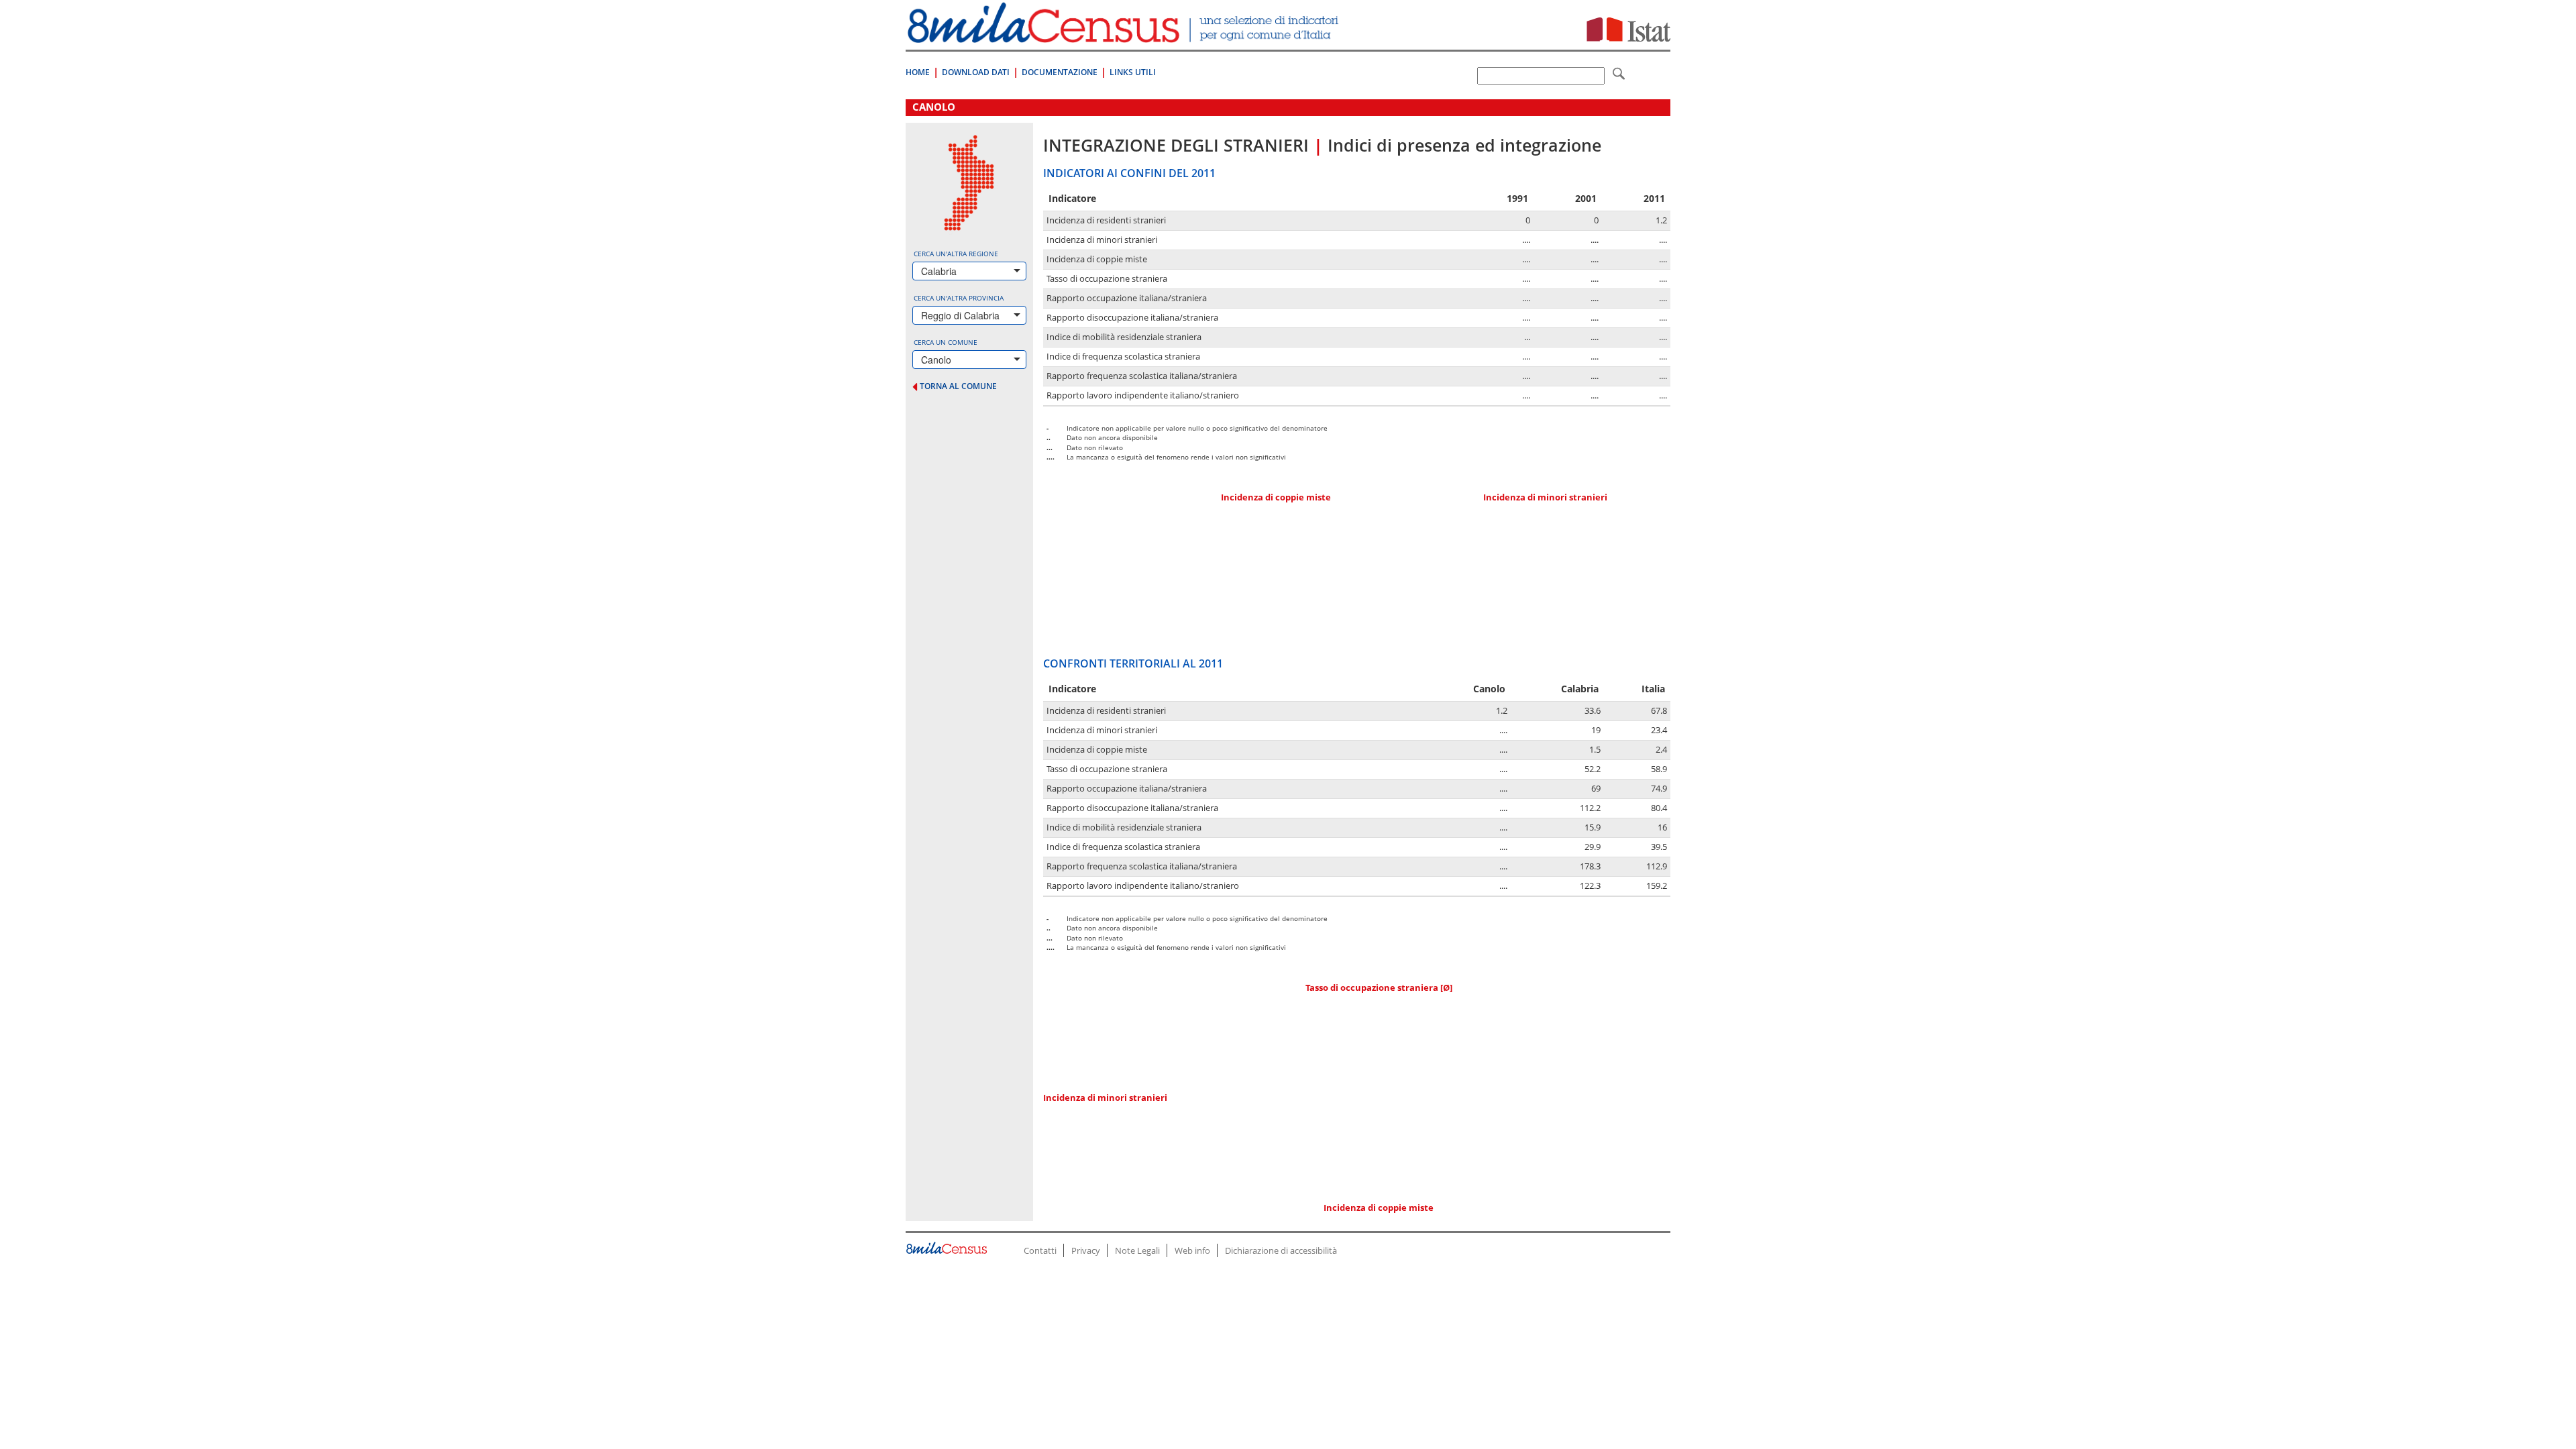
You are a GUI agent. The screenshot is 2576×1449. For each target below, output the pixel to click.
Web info (1192, 1250)
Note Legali (1137, 1250)
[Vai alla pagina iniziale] (1125, 36)
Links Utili (1133, 72)
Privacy (1086, 1250)
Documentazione (1060, 72)
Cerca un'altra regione (956, 254)
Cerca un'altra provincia (959, 298)
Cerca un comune (946, 342)
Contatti (1040, 1250)
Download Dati (976, 72)
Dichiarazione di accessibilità (1281, 1250)
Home (918, 72)
